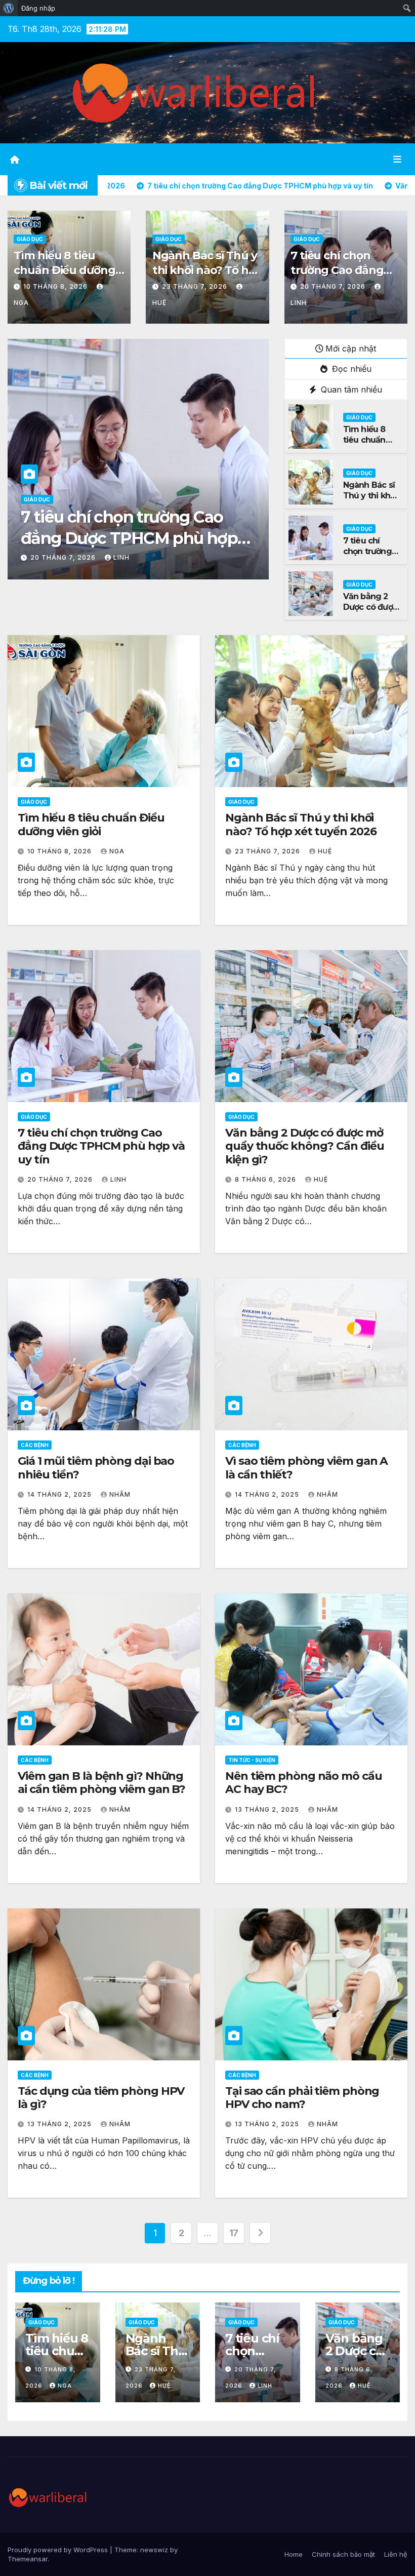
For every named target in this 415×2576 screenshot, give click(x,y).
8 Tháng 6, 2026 (62, 557)
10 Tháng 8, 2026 (56, 286)
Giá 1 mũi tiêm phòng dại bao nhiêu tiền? (96, 1468)
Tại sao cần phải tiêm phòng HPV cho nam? (302, 2098)
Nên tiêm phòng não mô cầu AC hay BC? (304, 1783)
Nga (117, 851)
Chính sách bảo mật (343, 2554)
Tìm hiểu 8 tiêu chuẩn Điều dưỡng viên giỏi (64, 270)
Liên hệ (396, 2554)
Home (294, 2554)
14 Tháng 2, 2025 (60, 1494)
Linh (118, 1179)
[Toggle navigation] (397, 159)
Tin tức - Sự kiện (252, 1760)
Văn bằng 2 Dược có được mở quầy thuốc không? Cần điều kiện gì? (134, 538)
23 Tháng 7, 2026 (196, 286)
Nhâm (120, 1494)
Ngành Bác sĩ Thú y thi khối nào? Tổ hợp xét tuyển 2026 (207, 270)
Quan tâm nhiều (350, 389)
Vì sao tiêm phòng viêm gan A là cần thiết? (306, 1468)
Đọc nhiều (350, 369)
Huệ (116, 557)
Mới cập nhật (351, 348)
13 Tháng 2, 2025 (268, 1809)
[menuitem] (9, 8)
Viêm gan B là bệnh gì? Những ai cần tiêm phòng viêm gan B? (101, 1783)
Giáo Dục (30, 239)
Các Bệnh (35, 1445)
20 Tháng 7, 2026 (334, 286)
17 (234, 2233)
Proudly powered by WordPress (59, 2550)
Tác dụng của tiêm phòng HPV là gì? (101, 2098)
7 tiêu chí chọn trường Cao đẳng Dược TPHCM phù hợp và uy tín (339, 277)
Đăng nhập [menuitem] (38, 8)
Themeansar (28, 2559)
